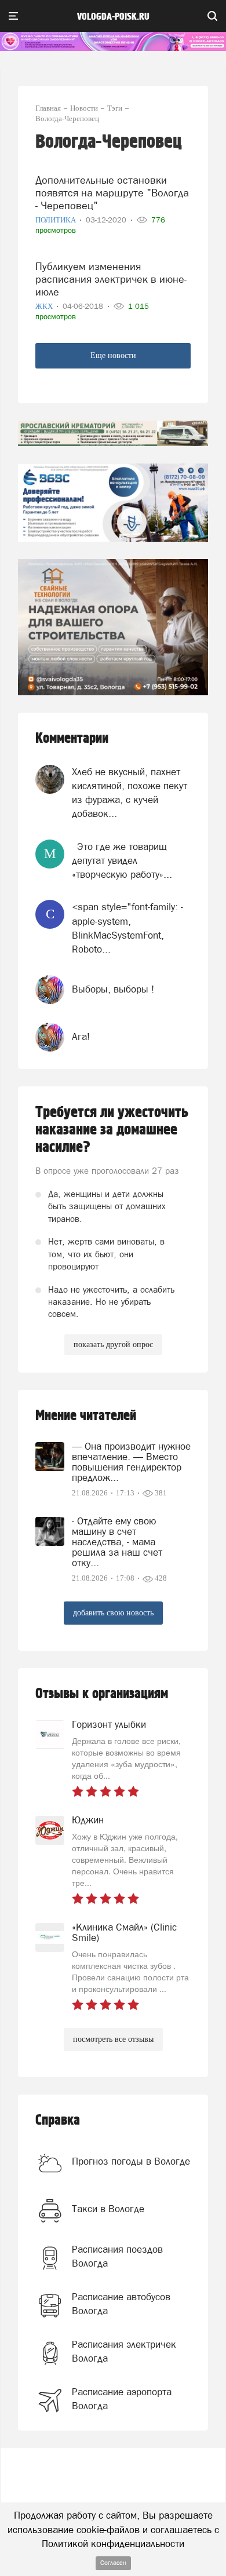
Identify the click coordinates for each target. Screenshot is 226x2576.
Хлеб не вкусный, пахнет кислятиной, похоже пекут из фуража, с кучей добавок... (130, 793)
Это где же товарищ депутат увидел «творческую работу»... (122, 861)
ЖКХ (45, 306)
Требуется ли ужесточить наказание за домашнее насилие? (112, 1130)
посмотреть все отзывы (113, 2039)
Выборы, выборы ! (113, 989)
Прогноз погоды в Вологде (131, 2161)
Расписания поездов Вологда (117, 2256)
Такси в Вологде (108, 2209)
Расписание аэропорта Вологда (122, 2399)
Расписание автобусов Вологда (121, 2304)
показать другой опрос (113, 1344)
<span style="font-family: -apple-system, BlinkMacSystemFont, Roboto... (127, 928)
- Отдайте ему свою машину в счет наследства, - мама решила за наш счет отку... (117, 1542)
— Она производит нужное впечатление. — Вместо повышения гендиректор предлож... (131, 1462)
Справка (58, 2120)
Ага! (81, 1037)
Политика (57, 220)
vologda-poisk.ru (113, 17)
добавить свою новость (113, 1613)
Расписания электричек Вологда (124, 2351)
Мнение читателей (86, 1416)
